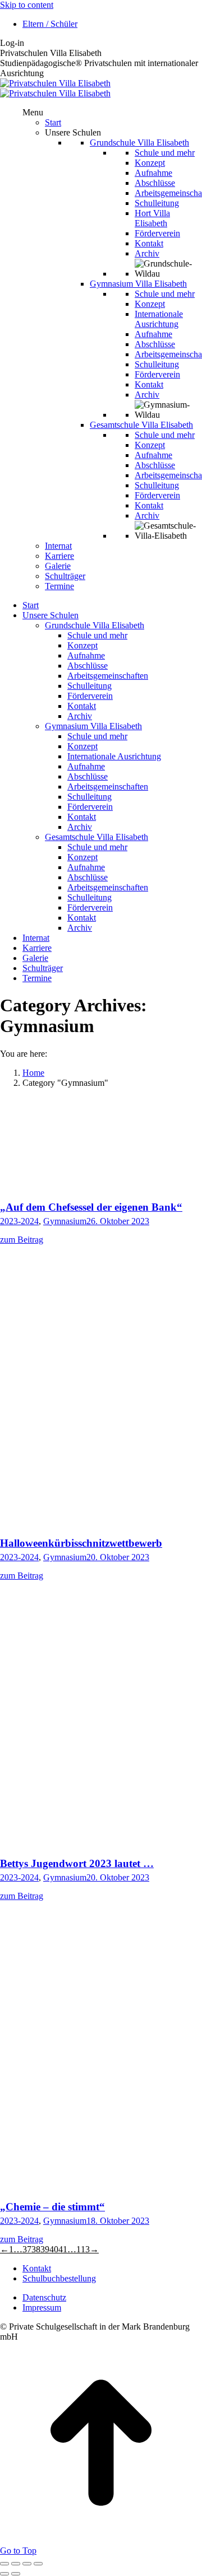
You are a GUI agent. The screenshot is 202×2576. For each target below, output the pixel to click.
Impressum (42, 2307)
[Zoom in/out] (38, 2564)
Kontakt (37, 2268)
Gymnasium (65, 1221)
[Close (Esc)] (4, 2564)
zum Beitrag (22, 1240)
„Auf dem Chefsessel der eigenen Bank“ (91, 1207)
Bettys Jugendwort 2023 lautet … (77, 1863)
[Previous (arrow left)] (4, 2574)
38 (36, 2249)
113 (83, 2249)
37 (27, 2249)
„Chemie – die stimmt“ (52, 2207)
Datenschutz (44, 2297)
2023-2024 (19, 1221)
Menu (33, 112)
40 (54, 2249)
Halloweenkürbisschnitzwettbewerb (81, 1543)
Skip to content (27, 5)
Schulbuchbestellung (59, 2278)
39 (45, 2249)
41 (63, 2249)
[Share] (16, 2564)
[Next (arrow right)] (16, 2574)
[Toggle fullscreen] (27, 2564)
